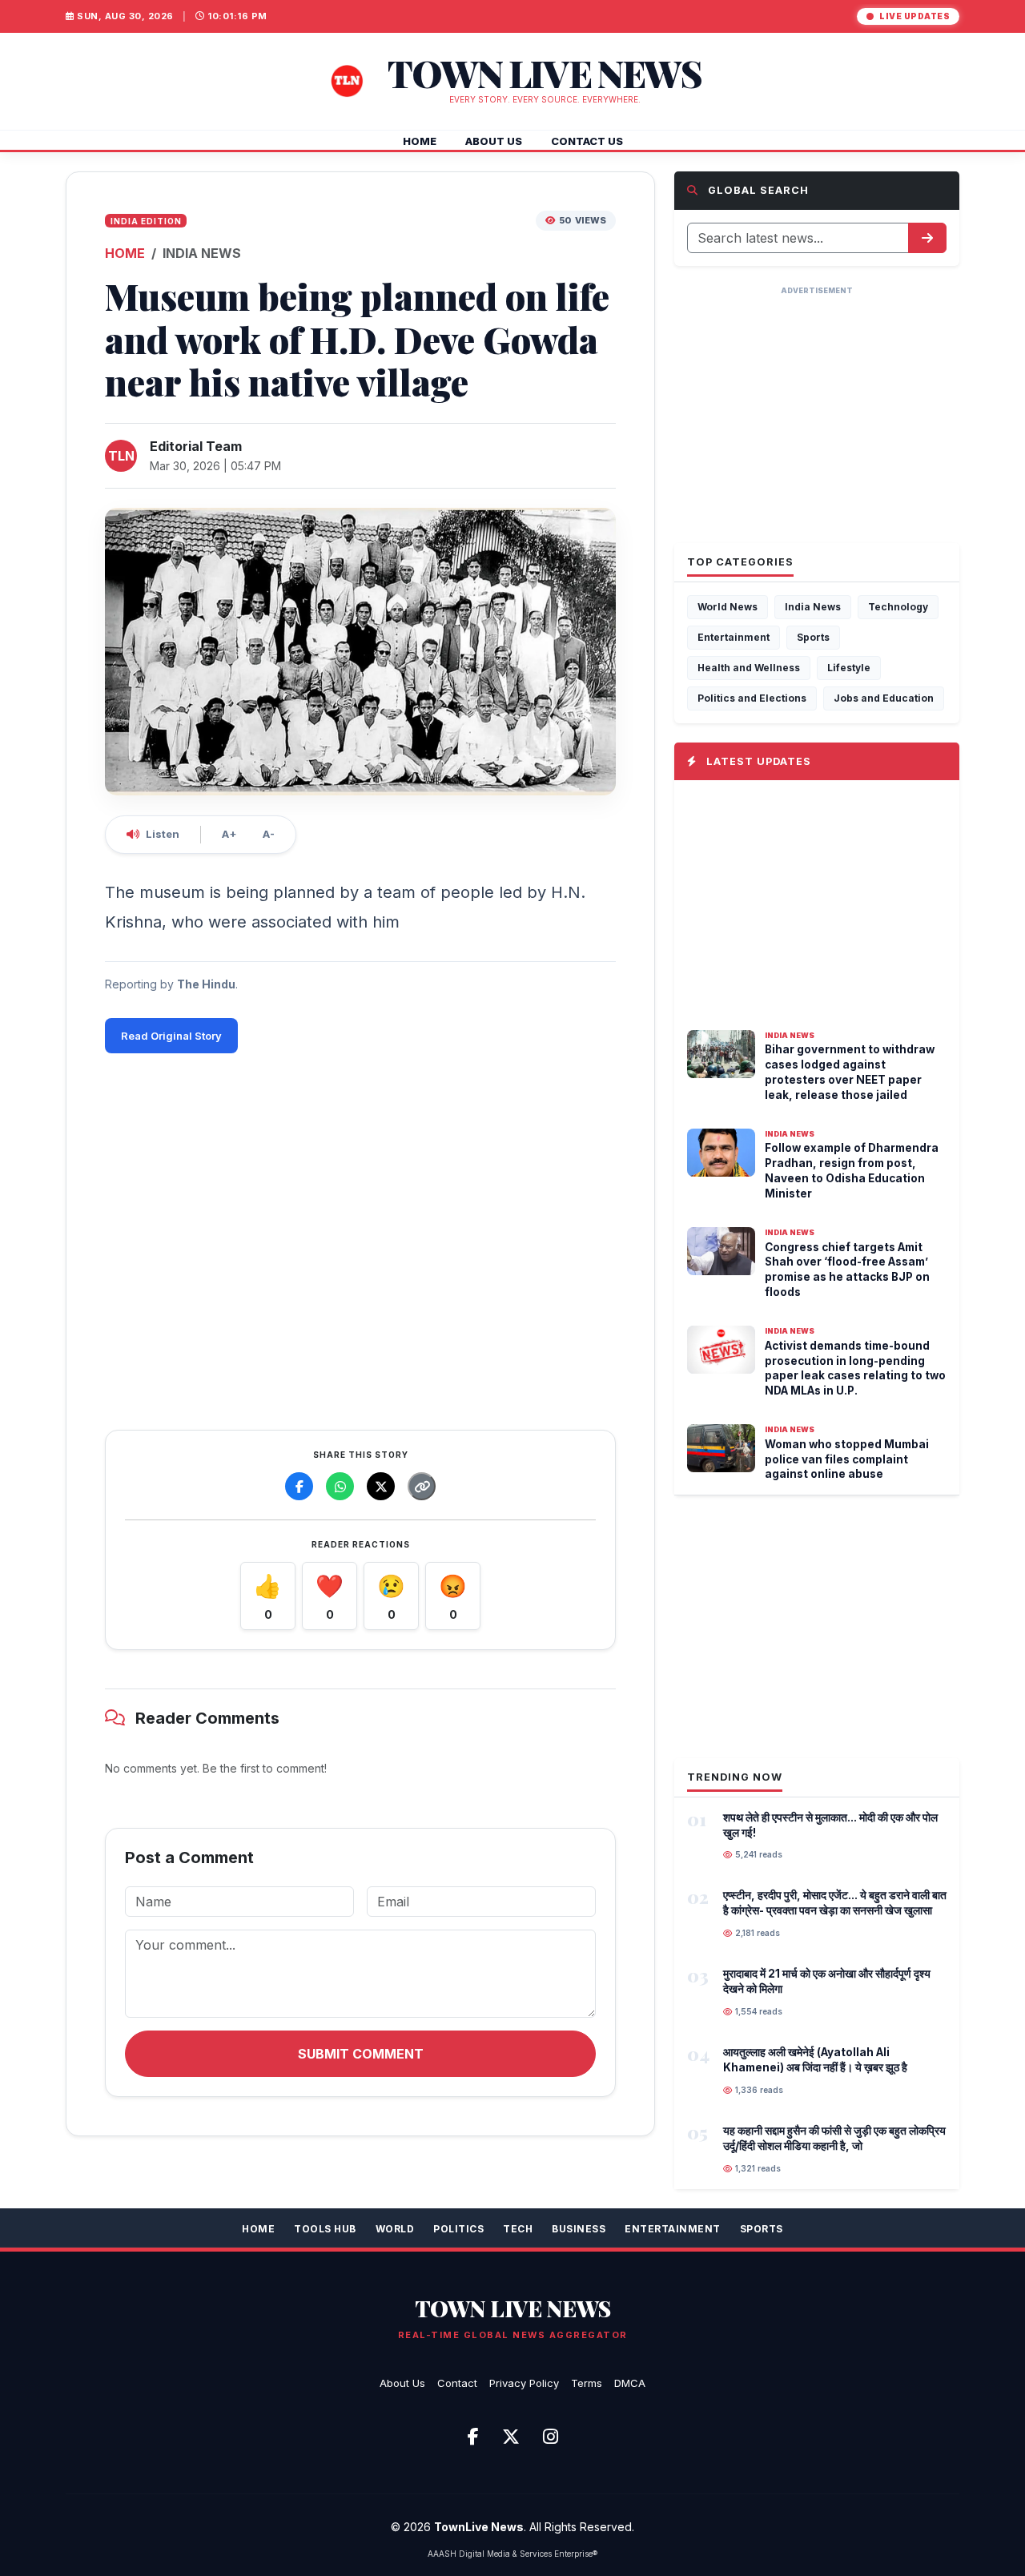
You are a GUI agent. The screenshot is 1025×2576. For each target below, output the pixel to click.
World (395, 2229)
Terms (587, 2383)
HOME (420, 141)
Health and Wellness (749, 668)
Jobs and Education (884, 698)
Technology (898, 607)
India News (813, 607)
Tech (518, 2229)
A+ (229, 834)
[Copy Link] (422, 1486)
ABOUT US (494, 141)
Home (258, 2229)
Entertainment (734, 637)
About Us (402, 2383)
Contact (457, 2383)
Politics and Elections (752, 698)
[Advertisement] (360, 1238)
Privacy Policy (524, 2383)
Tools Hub (325, 2229)
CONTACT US (587, 141)
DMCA (630, 2383)
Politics (458, 2229)
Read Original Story (171, 1036)
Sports (813, 637)
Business (579, 2229)
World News (728, 607)
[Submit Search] (927, 238)
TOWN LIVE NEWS (513, 2308)
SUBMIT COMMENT (361, 2054)
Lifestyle (849, 668)
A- (269, 834)
